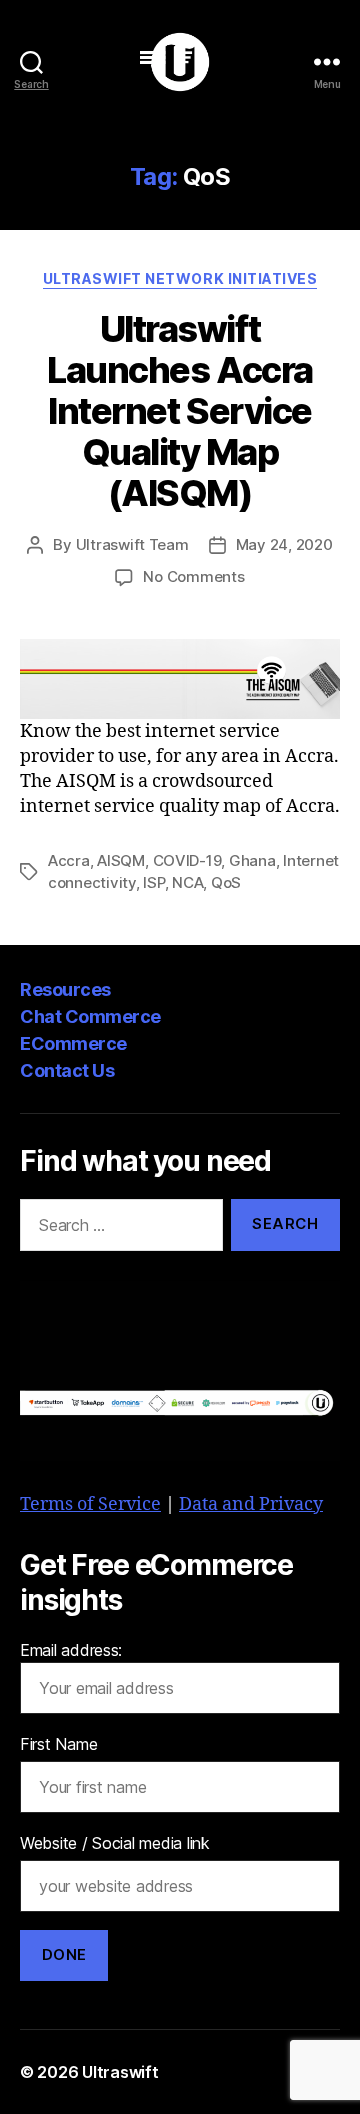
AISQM (121, 860)
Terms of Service (90, 1504)
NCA (187, 882)
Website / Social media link (115, 1843)
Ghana (252, 860)
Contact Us (67, 1070)
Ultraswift (120, 2072)
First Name (58, 1744)
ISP (153, 882)
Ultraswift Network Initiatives (180, 278)
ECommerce (73, 1043)
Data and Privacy (251, 1504)
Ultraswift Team (132, 544)
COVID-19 (187, 860)
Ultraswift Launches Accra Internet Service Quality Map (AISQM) (179, 411)
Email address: (71, 1650)
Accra (69, 860)
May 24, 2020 (284, 544)
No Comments (193, 576)
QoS (226, 882)
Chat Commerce (90, 1016)
